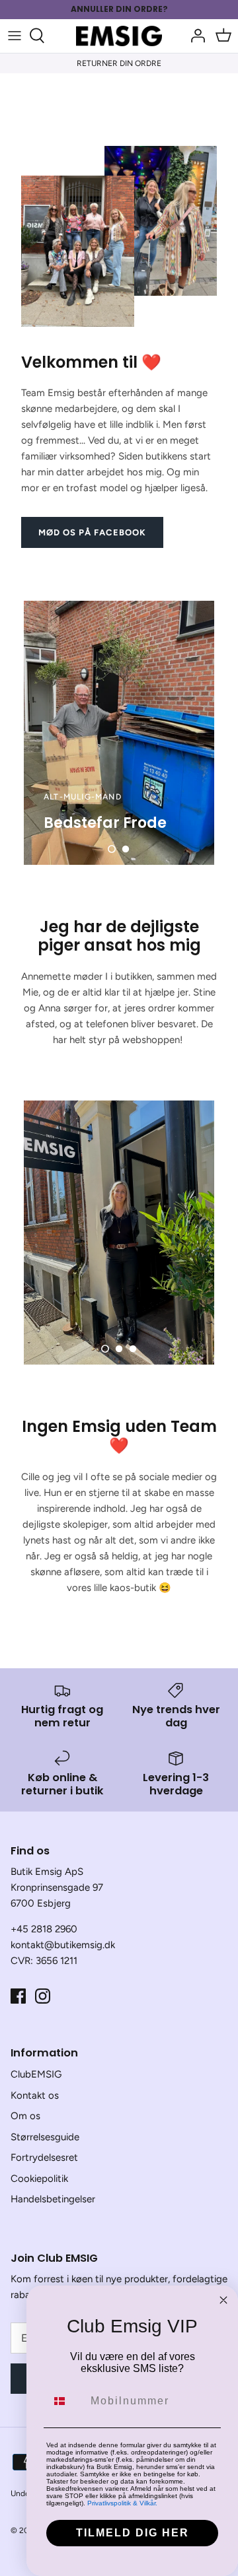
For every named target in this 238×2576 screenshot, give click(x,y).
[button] (112, 849)
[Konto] (194, 36)
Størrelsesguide (45, 2137)
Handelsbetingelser (53, 2199)
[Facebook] (18, 1996)
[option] (119, 733)
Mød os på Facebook (92, 532)
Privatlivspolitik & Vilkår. (122, 2503)
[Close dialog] (223, 2300)
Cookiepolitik (39, 2179)
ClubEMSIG (36, 2074)
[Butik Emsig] (119, 36)
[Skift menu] (15, 36)
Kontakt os (35, 2095)
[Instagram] (43, 1996)
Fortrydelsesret (44, 2157)
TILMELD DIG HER (133, 2533)
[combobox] (65, 2401)
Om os (25, 2116)
